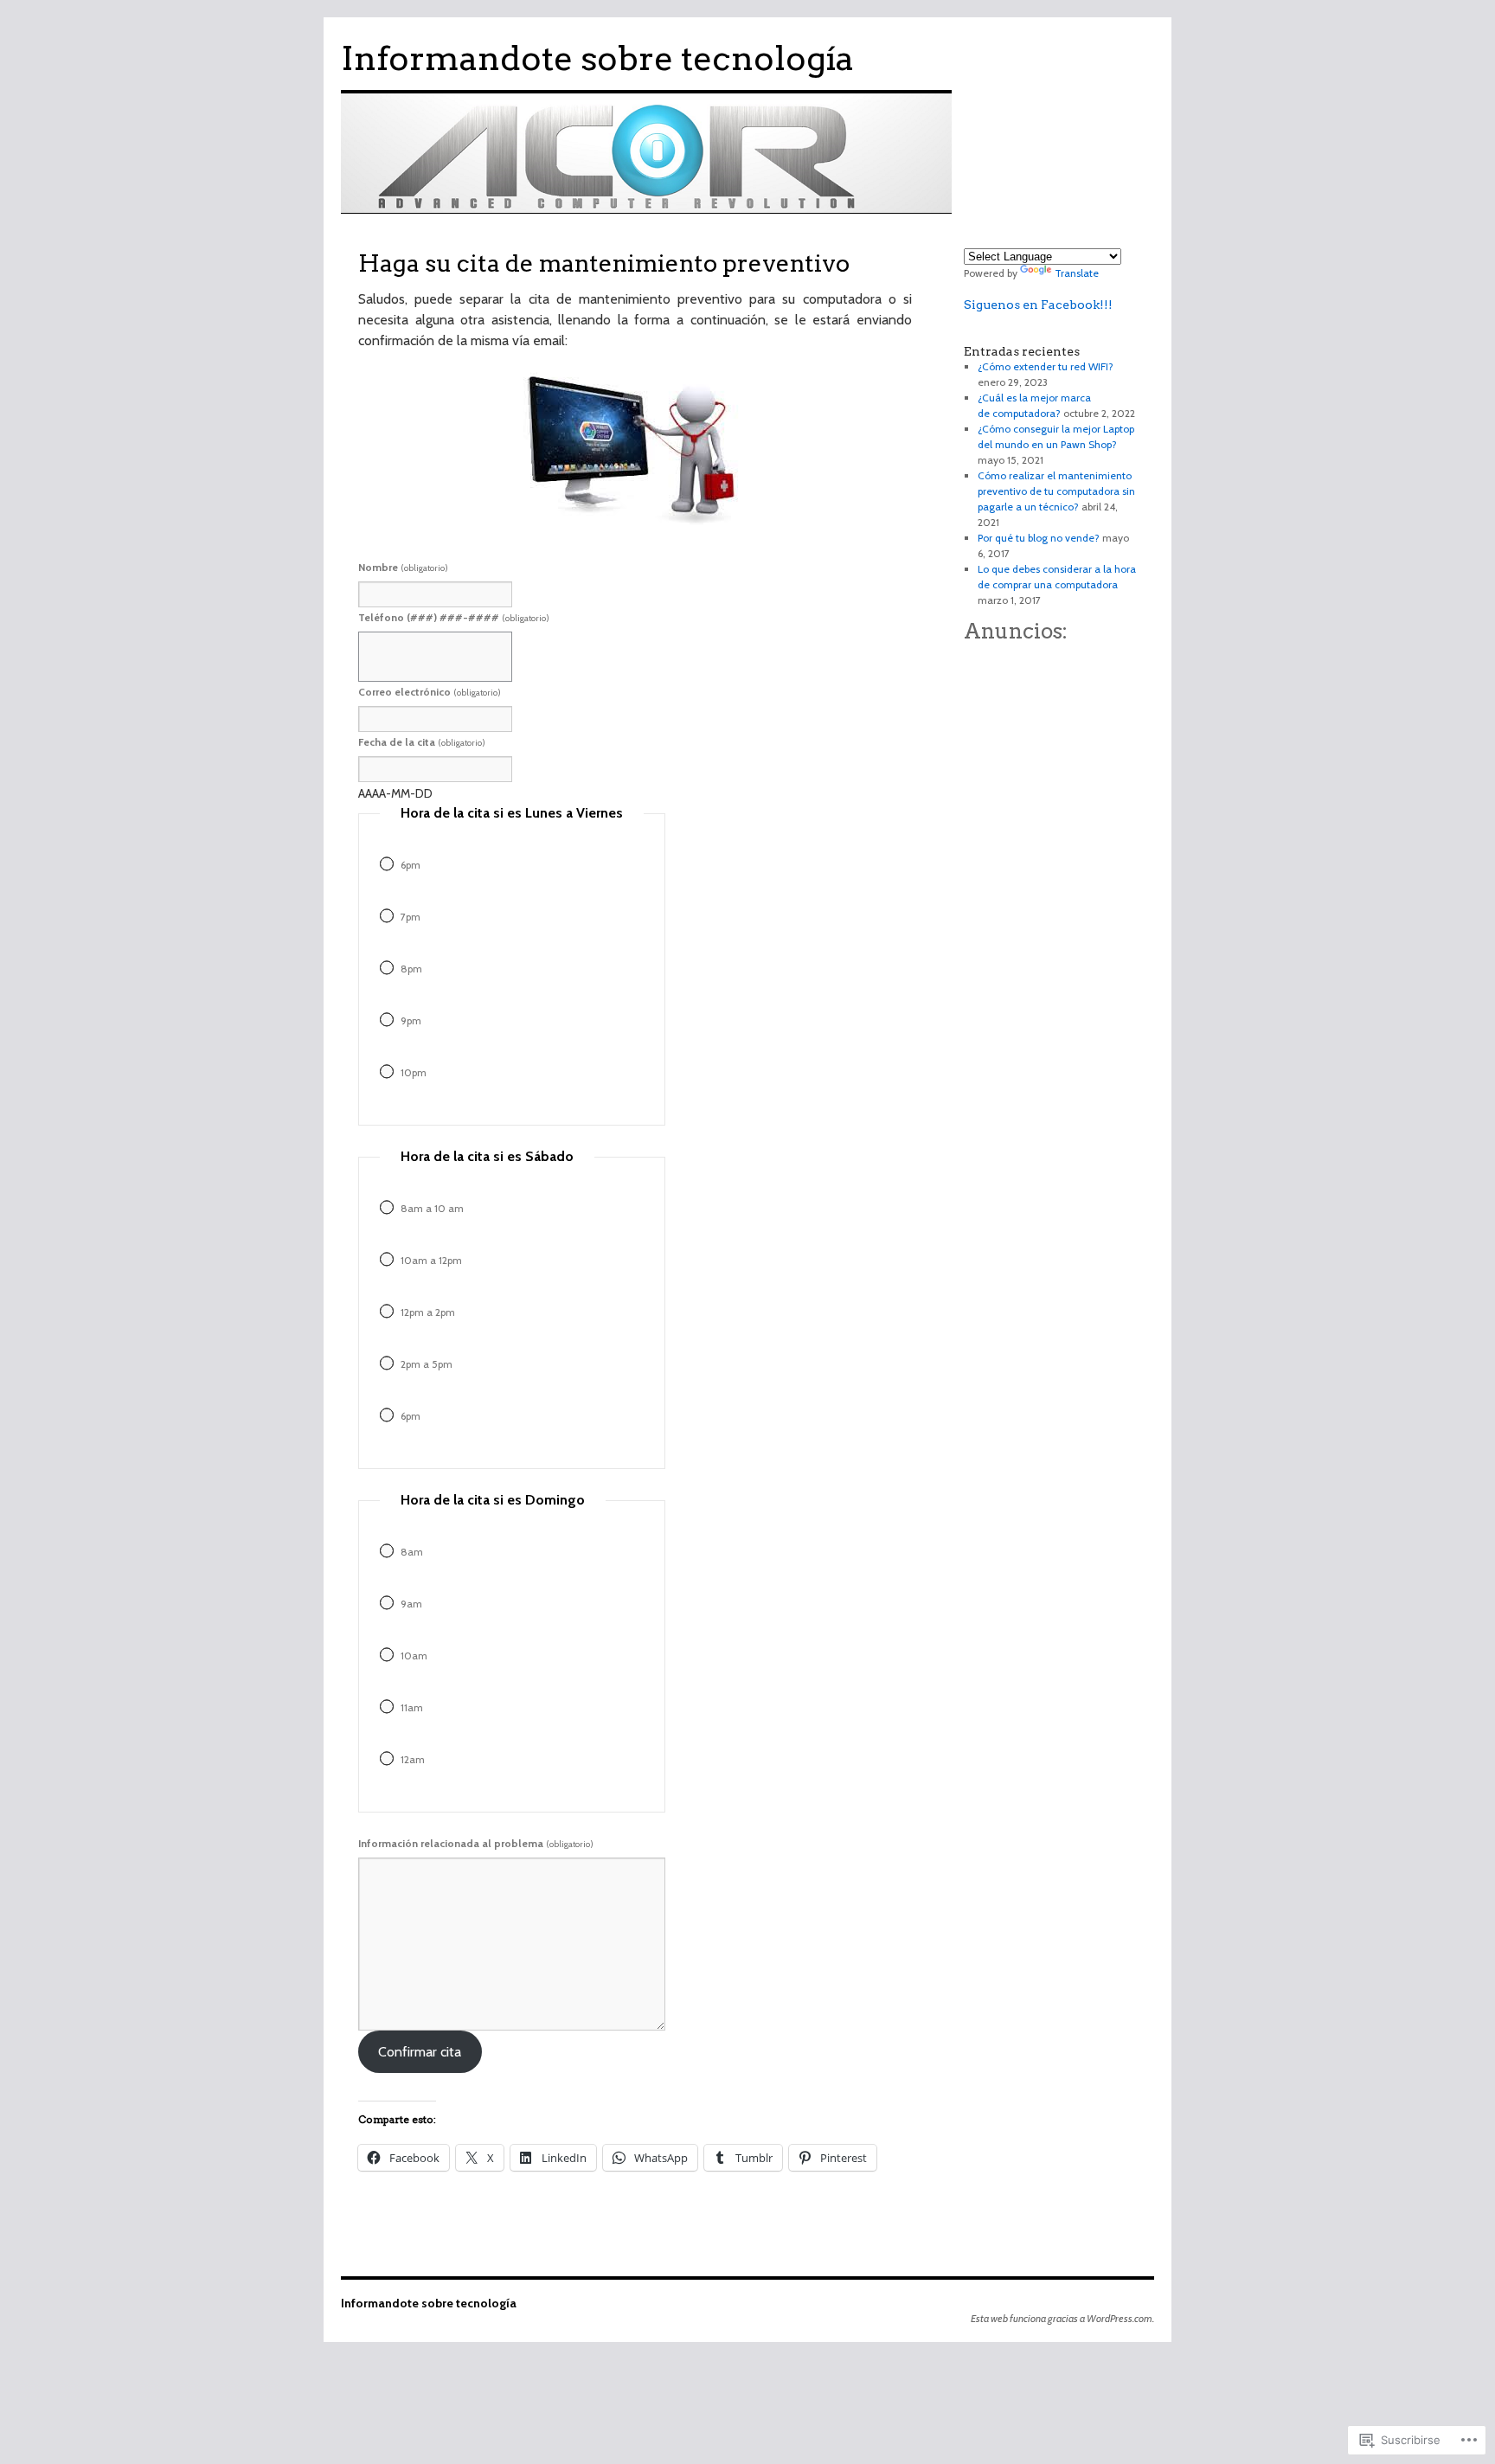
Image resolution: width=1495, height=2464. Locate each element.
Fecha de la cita (422, 742)
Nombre (403, 567)
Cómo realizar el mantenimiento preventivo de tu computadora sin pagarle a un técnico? (1056, 491)
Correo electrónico (430, 692)
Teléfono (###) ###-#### (454, 617)
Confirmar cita (420, 2052)
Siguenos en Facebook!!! (1038, 305)
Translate (1077, 273)
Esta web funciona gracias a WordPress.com (1062, 2318)
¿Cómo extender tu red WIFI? (1046, 366)
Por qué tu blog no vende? (1039, 538)
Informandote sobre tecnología (597, 58)
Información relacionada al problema (476, 1843)
